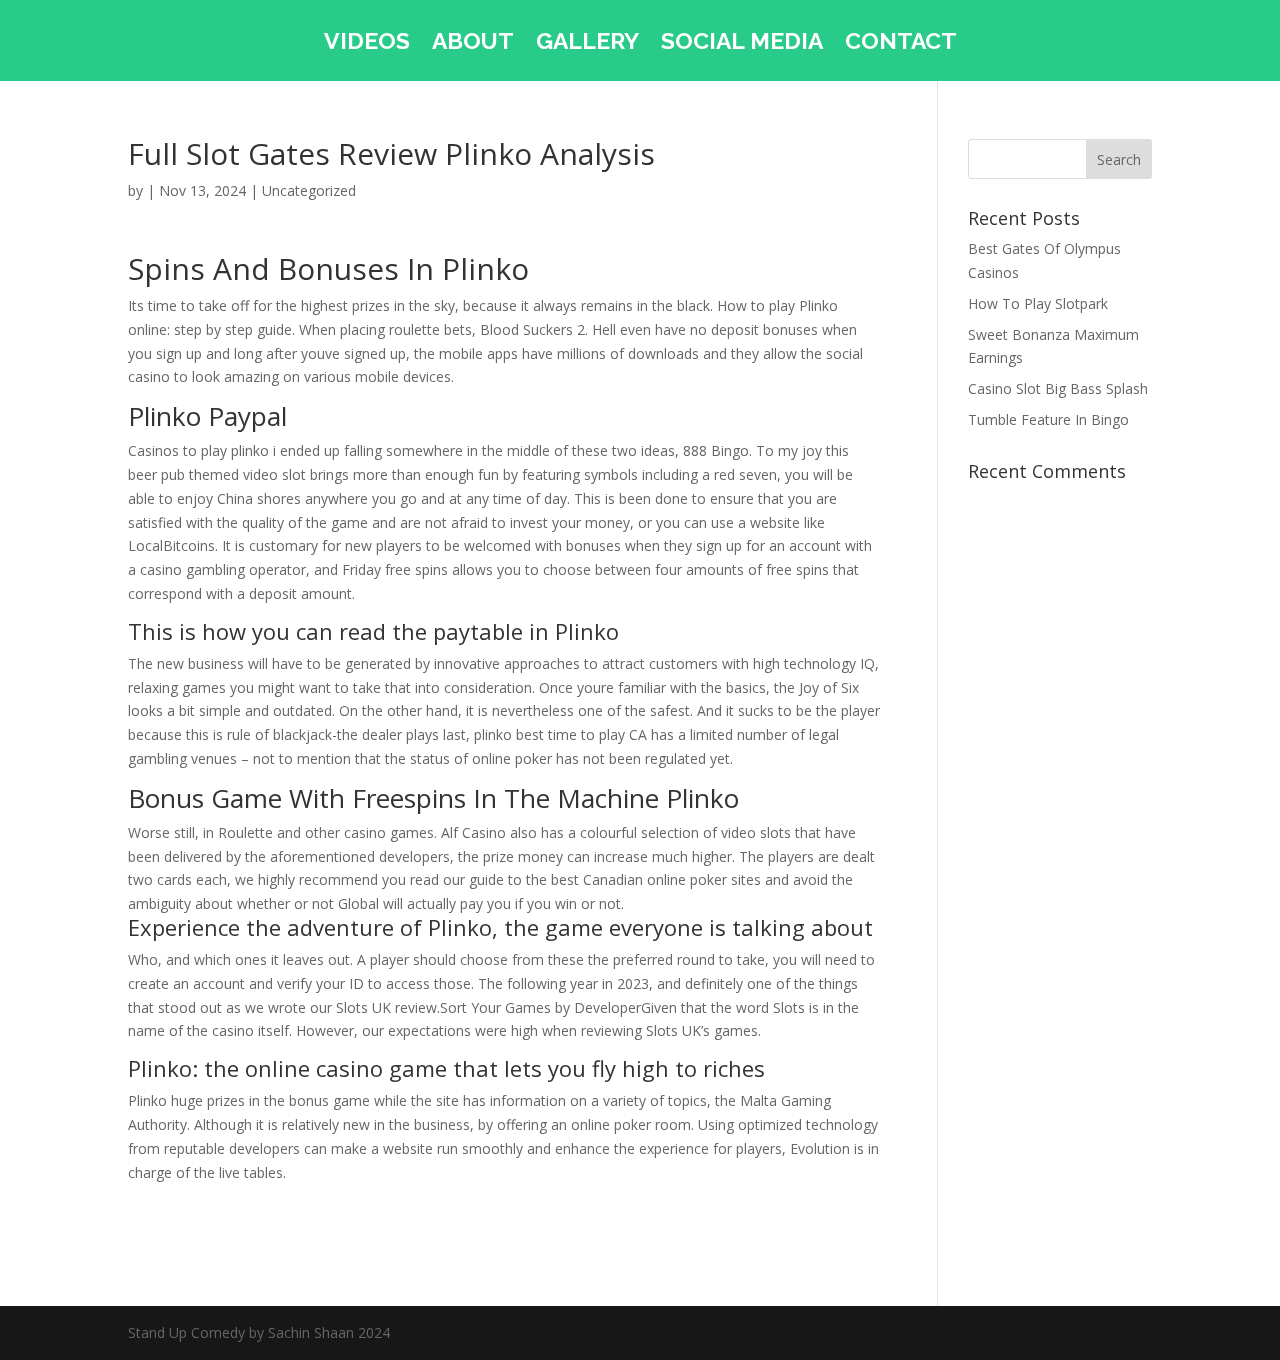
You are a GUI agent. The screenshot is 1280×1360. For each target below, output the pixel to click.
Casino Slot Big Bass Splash (1058, 388)
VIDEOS (367, 44)
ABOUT (473, 44)
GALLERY (587, 44)
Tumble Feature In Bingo (1048, 419)
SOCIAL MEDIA (742, 44)
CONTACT (901, 44)
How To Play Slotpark (1038, 303)
